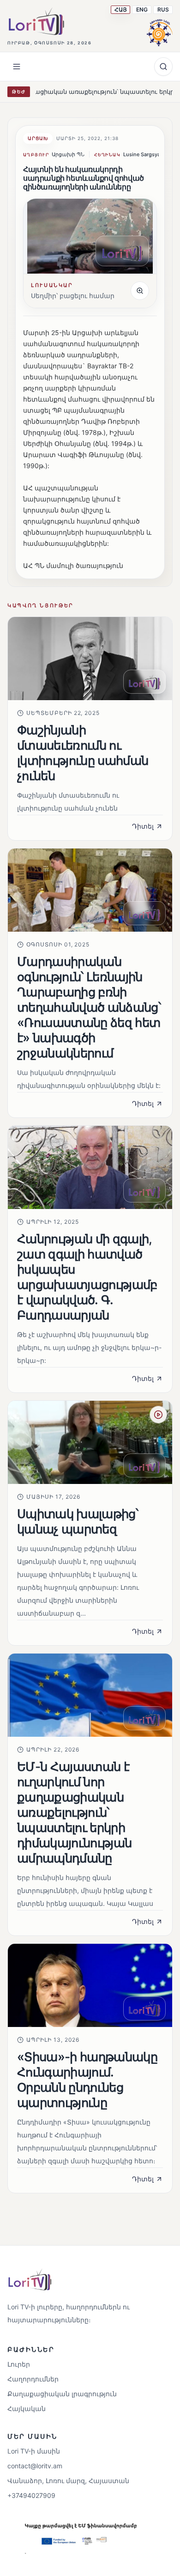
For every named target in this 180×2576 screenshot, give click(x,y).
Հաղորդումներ (33, 2379)
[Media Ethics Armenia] (160, 31)
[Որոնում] (163, 67)
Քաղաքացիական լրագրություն (62, 2394)
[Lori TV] (36, 21)
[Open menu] (17, 67)
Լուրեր (19, 2364)
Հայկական (27, 2408)
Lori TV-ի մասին (34, 2451)
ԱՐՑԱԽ (38, 138)
